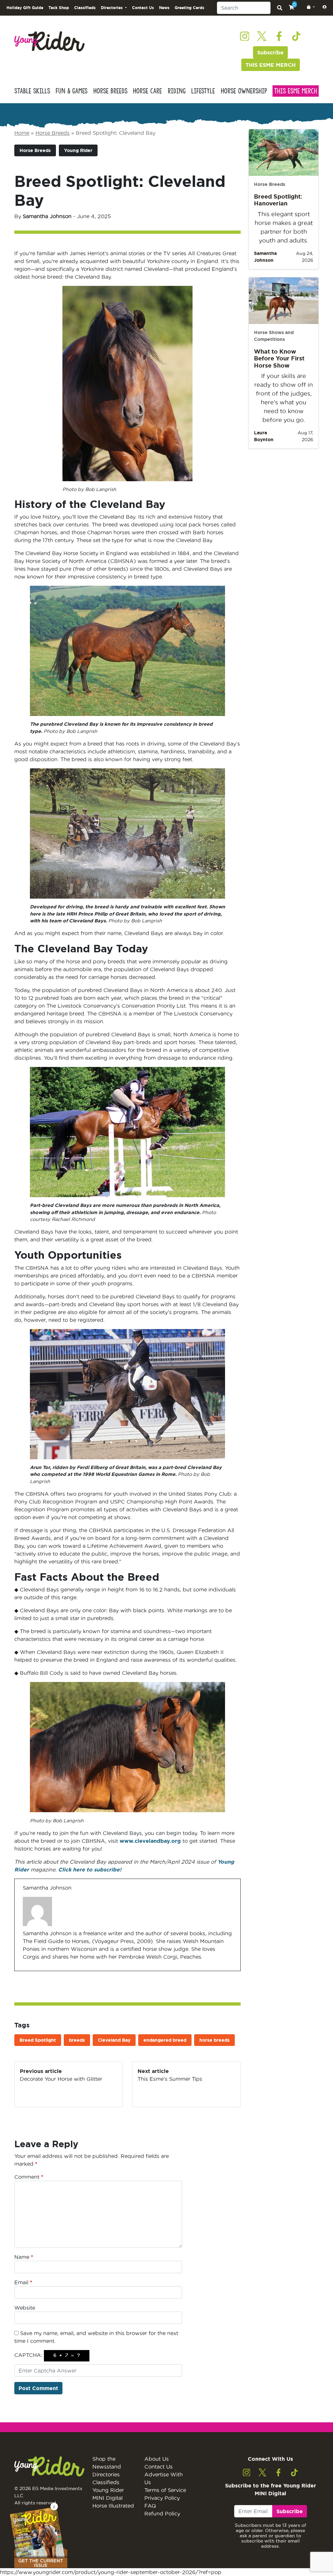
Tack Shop (59, 8)
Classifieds (85, 8)
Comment (29, 2177)
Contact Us (143, 8)
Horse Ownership (244, 91)
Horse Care (147, 91)
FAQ (150, 2506)
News (164, 8)
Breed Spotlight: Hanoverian (278, 200)
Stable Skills (32, 91)
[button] (310, 7)
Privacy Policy (162, 2498)
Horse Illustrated (113, 2506)
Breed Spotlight (38, 2040)
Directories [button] (112, 8)
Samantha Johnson (47, 216)
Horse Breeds (110, 91)
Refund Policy (162, 2513)
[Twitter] (27, 1971)
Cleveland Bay (114, 2040)
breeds (77, 2040)
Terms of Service (165, 2490)
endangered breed (165, 2040)
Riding (177, 91)
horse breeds (214, 2040)
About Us (157, 2459)
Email (23, 2282)
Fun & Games (72, 91)
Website (25, 2308)
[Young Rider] (49, 41)
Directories (106, 2474)
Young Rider (78, 150)
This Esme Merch (296, 91)
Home (22, 133)
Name (24, 2257)
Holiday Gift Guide (25, 8)
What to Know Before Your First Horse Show (279, 358)
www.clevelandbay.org (150, 1841)
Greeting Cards (189, 8)
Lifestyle (203, 91)
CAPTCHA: (28, 2355)
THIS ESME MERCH (271, 65)
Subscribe (270, 52)
